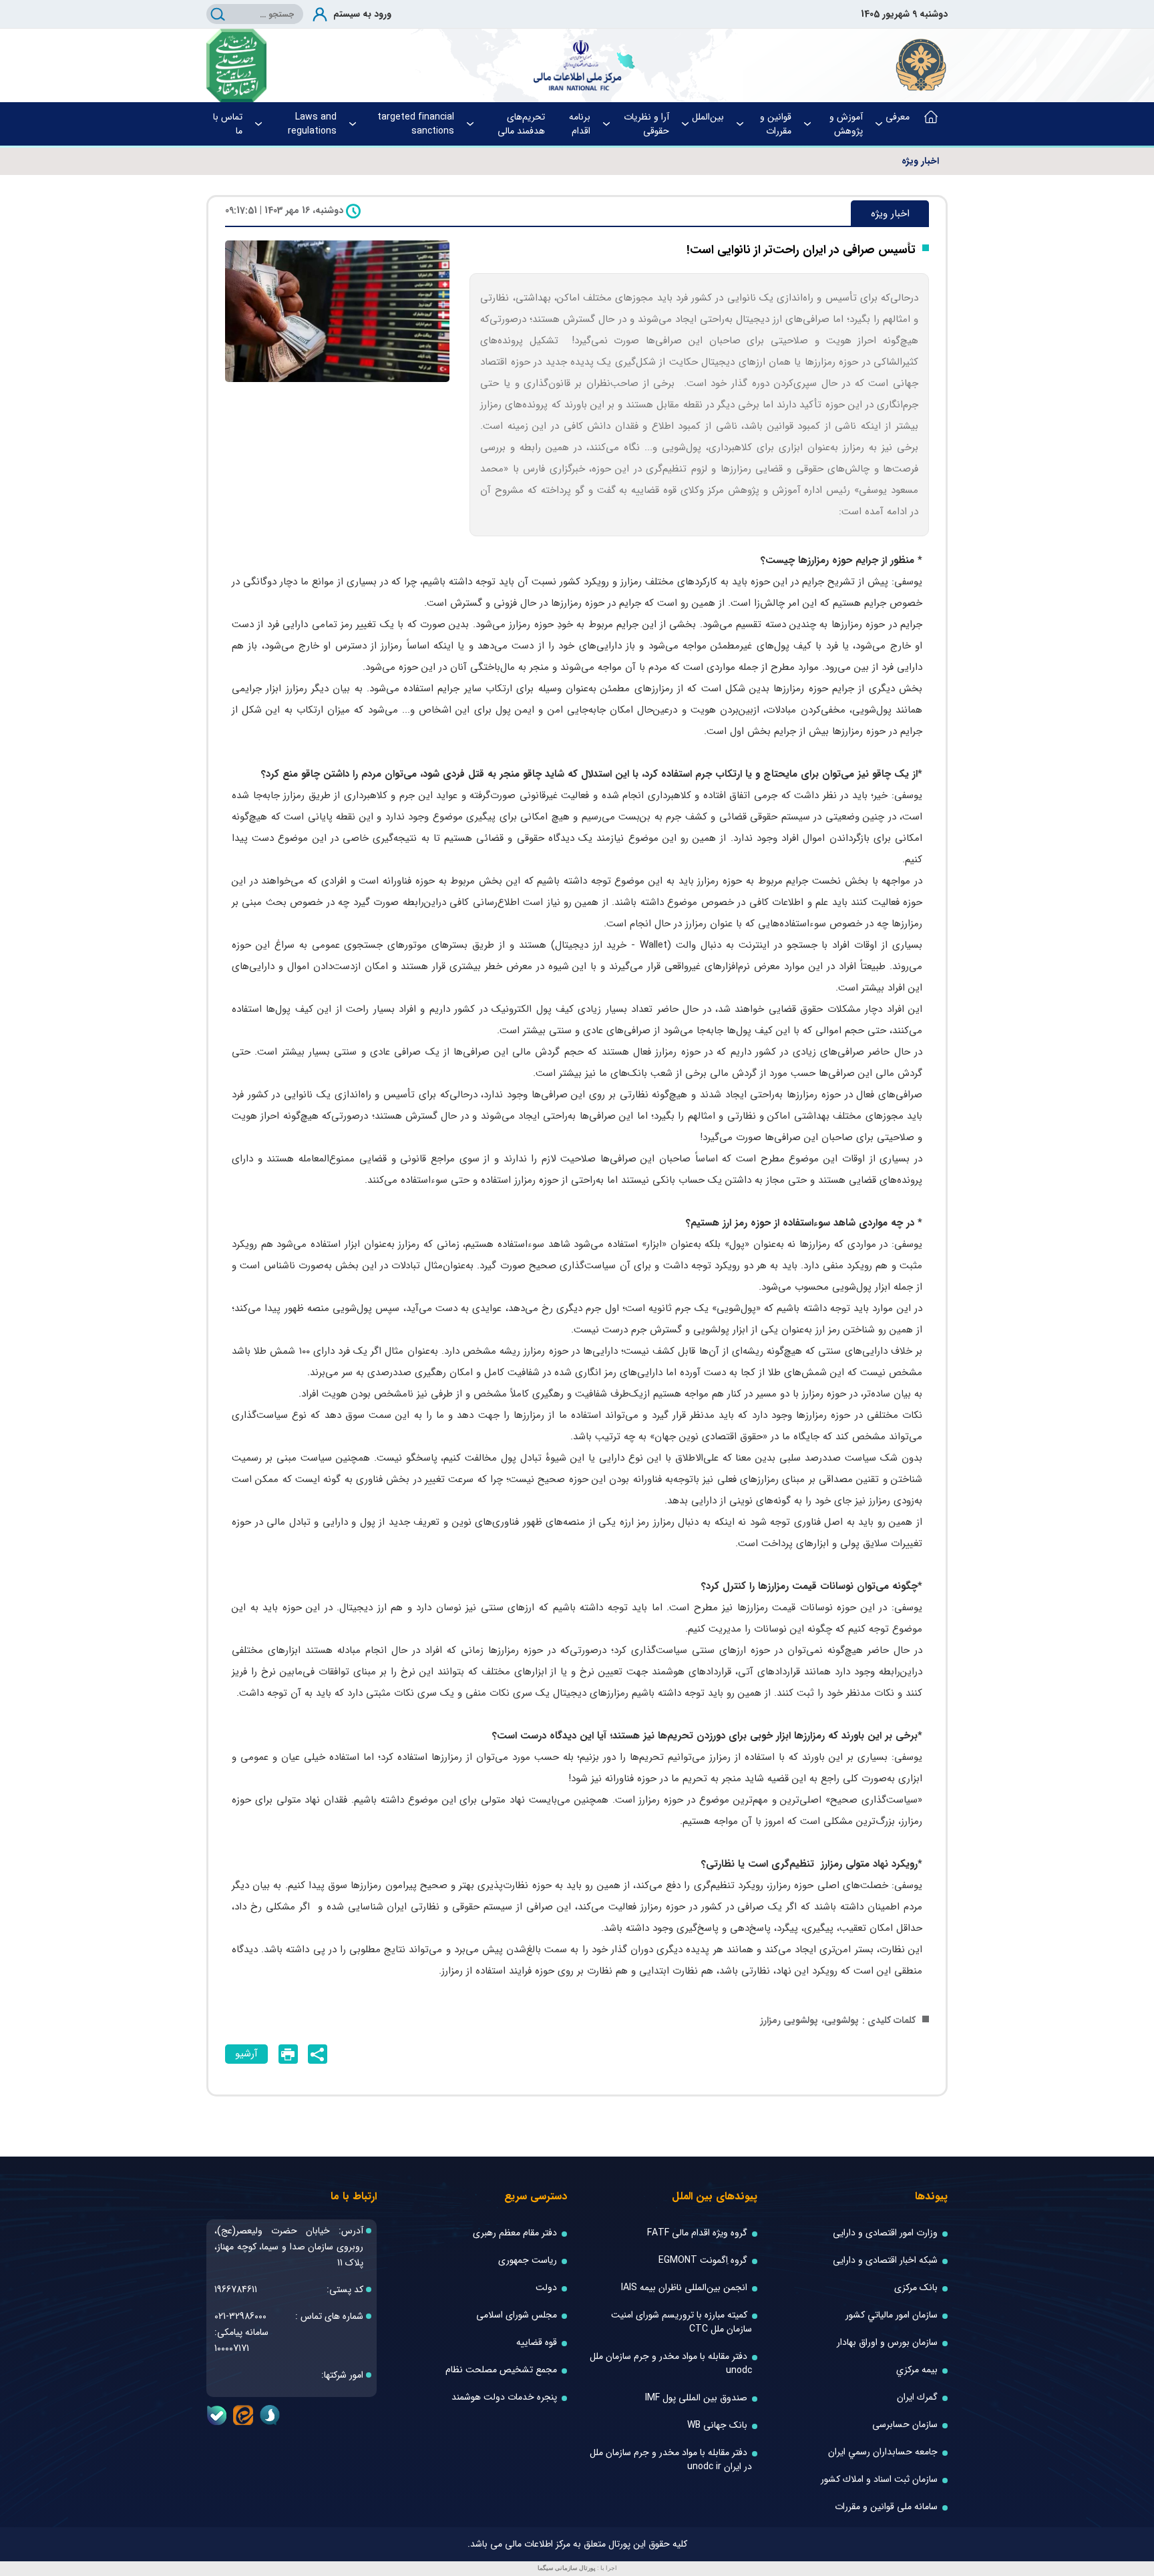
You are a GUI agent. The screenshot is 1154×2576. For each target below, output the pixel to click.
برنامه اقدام (580, 124)
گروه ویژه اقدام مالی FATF (697, 2233)
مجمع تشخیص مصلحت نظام (501, 2370)
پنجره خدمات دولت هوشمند (504, 2397)
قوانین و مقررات (776, 124)
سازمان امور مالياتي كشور (892, 2315)
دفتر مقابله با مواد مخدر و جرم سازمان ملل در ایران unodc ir (671, 2460)
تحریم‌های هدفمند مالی (521, 124)
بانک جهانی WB (717, 2425)
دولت (546, 2288)
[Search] (218, 14)
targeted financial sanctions (416, 124)
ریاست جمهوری (528, 2260)
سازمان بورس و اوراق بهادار (887, 2343)
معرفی (898, 117)
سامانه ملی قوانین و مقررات (886, 2507)
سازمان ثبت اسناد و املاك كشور (879, 2479)
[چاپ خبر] (288, 2054)
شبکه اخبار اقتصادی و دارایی (885, 2260)
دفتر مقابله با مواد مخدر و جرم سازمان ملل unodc (671, 2364)
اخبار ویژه (920, 161)
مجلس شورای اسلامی (517, 2315)
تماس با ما (228, 124)
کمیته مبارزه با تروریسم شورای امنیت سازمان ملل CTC (682, 2322)
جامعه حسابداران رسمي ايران (883, 2452)
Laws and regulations (312, 124)
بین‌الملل (708, 117)
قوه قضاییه (537, 2343)
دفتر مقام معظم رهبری (515, 2233)
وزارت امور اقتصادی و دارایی (885, 2233)
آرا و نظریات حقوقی (646, 124)
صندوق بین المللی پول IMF (696, 2398)
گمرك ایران (917, 2397)
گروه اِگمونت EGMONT (703, 2260)
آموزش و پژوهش (846, 124)
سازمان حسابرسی (905, 2425)
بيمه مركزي (917, 2370)
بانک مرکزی (916, 2288)
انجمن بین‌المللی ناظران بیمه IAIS (684, 2288)
